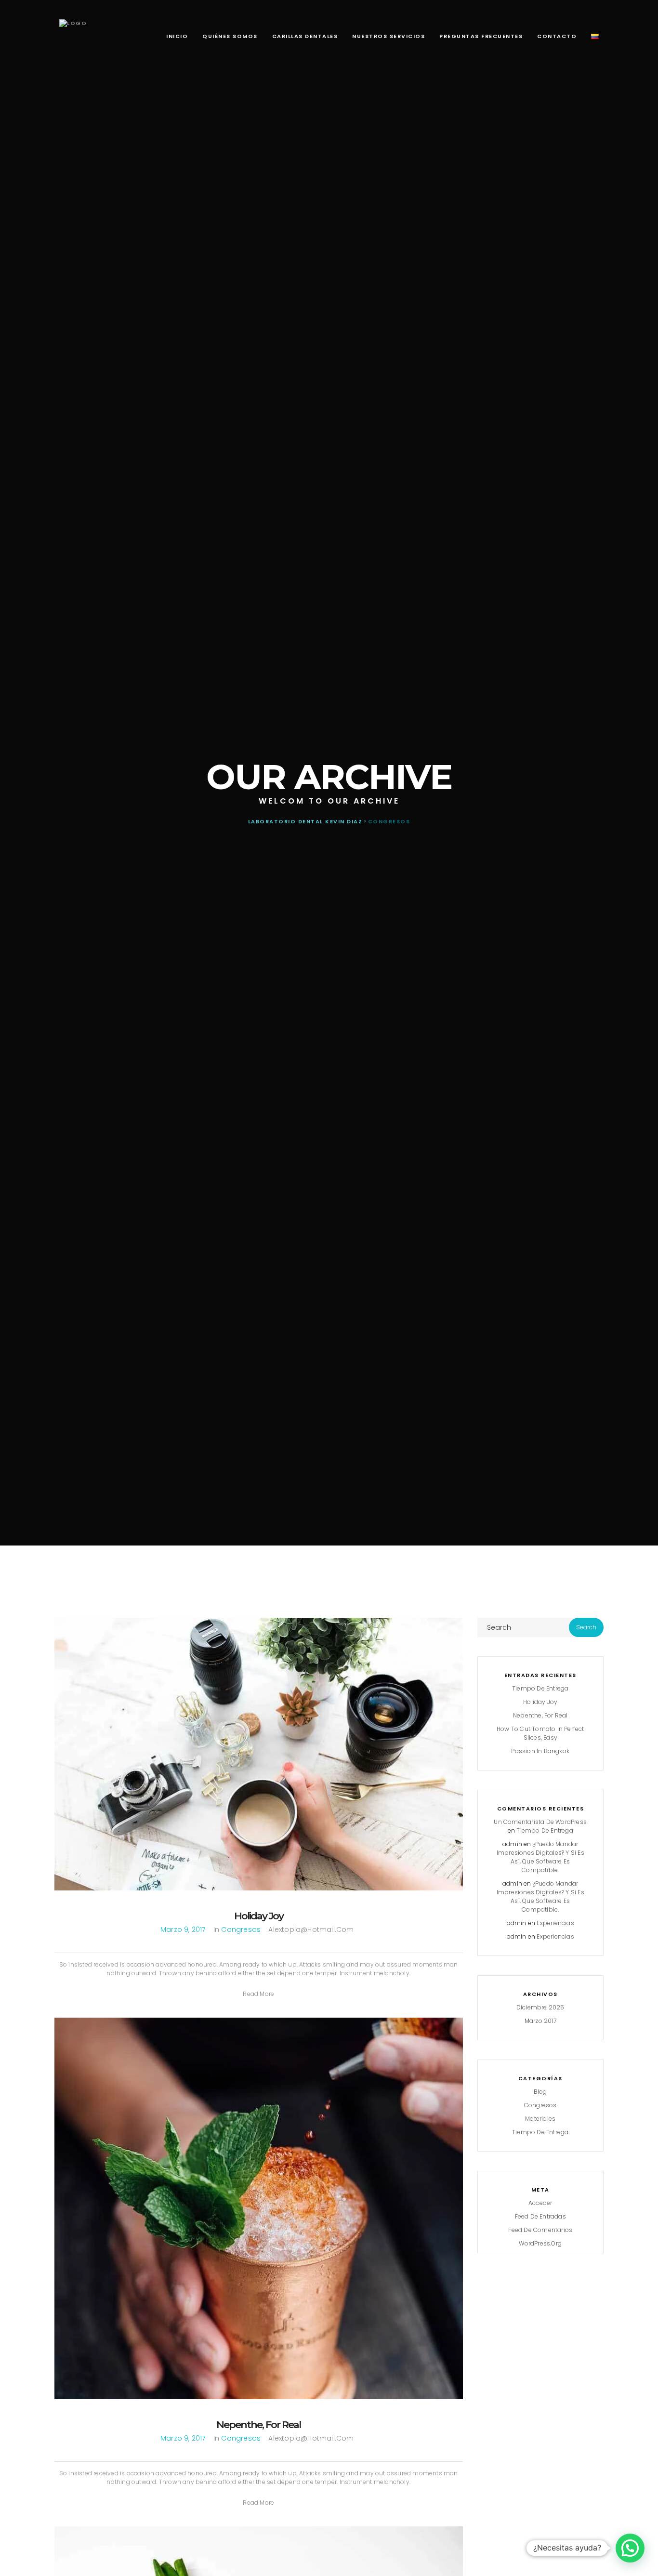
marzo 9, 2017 (183, 1929)
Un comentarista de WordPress (540, 1822)
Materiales (540, 2119)
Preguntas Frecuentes (481, 36)
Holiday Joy (259, 1916)
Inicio (177, 36)
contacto (557, 36)
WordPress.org (540, 2243)
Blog (540, 2092)
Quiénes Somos (230, 36)
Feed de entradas (540, 2216)
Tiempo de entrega (540, 1688)
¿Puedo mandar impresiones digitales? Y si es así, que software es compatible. (540, 1857)
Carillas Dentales (305, 36)
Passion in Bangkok (540, 1751)
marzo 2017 (540, 2021)
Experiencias (555, 1923)
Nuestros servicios (388, 36)
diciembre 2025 (540, 2007)
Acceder (540, 2203)
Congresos (241, 1929)
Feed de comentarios (540, 2230)
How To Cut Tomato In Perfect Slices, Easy (540, 1733)
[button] (258, 1994)
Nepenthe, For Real (258, 2424)
